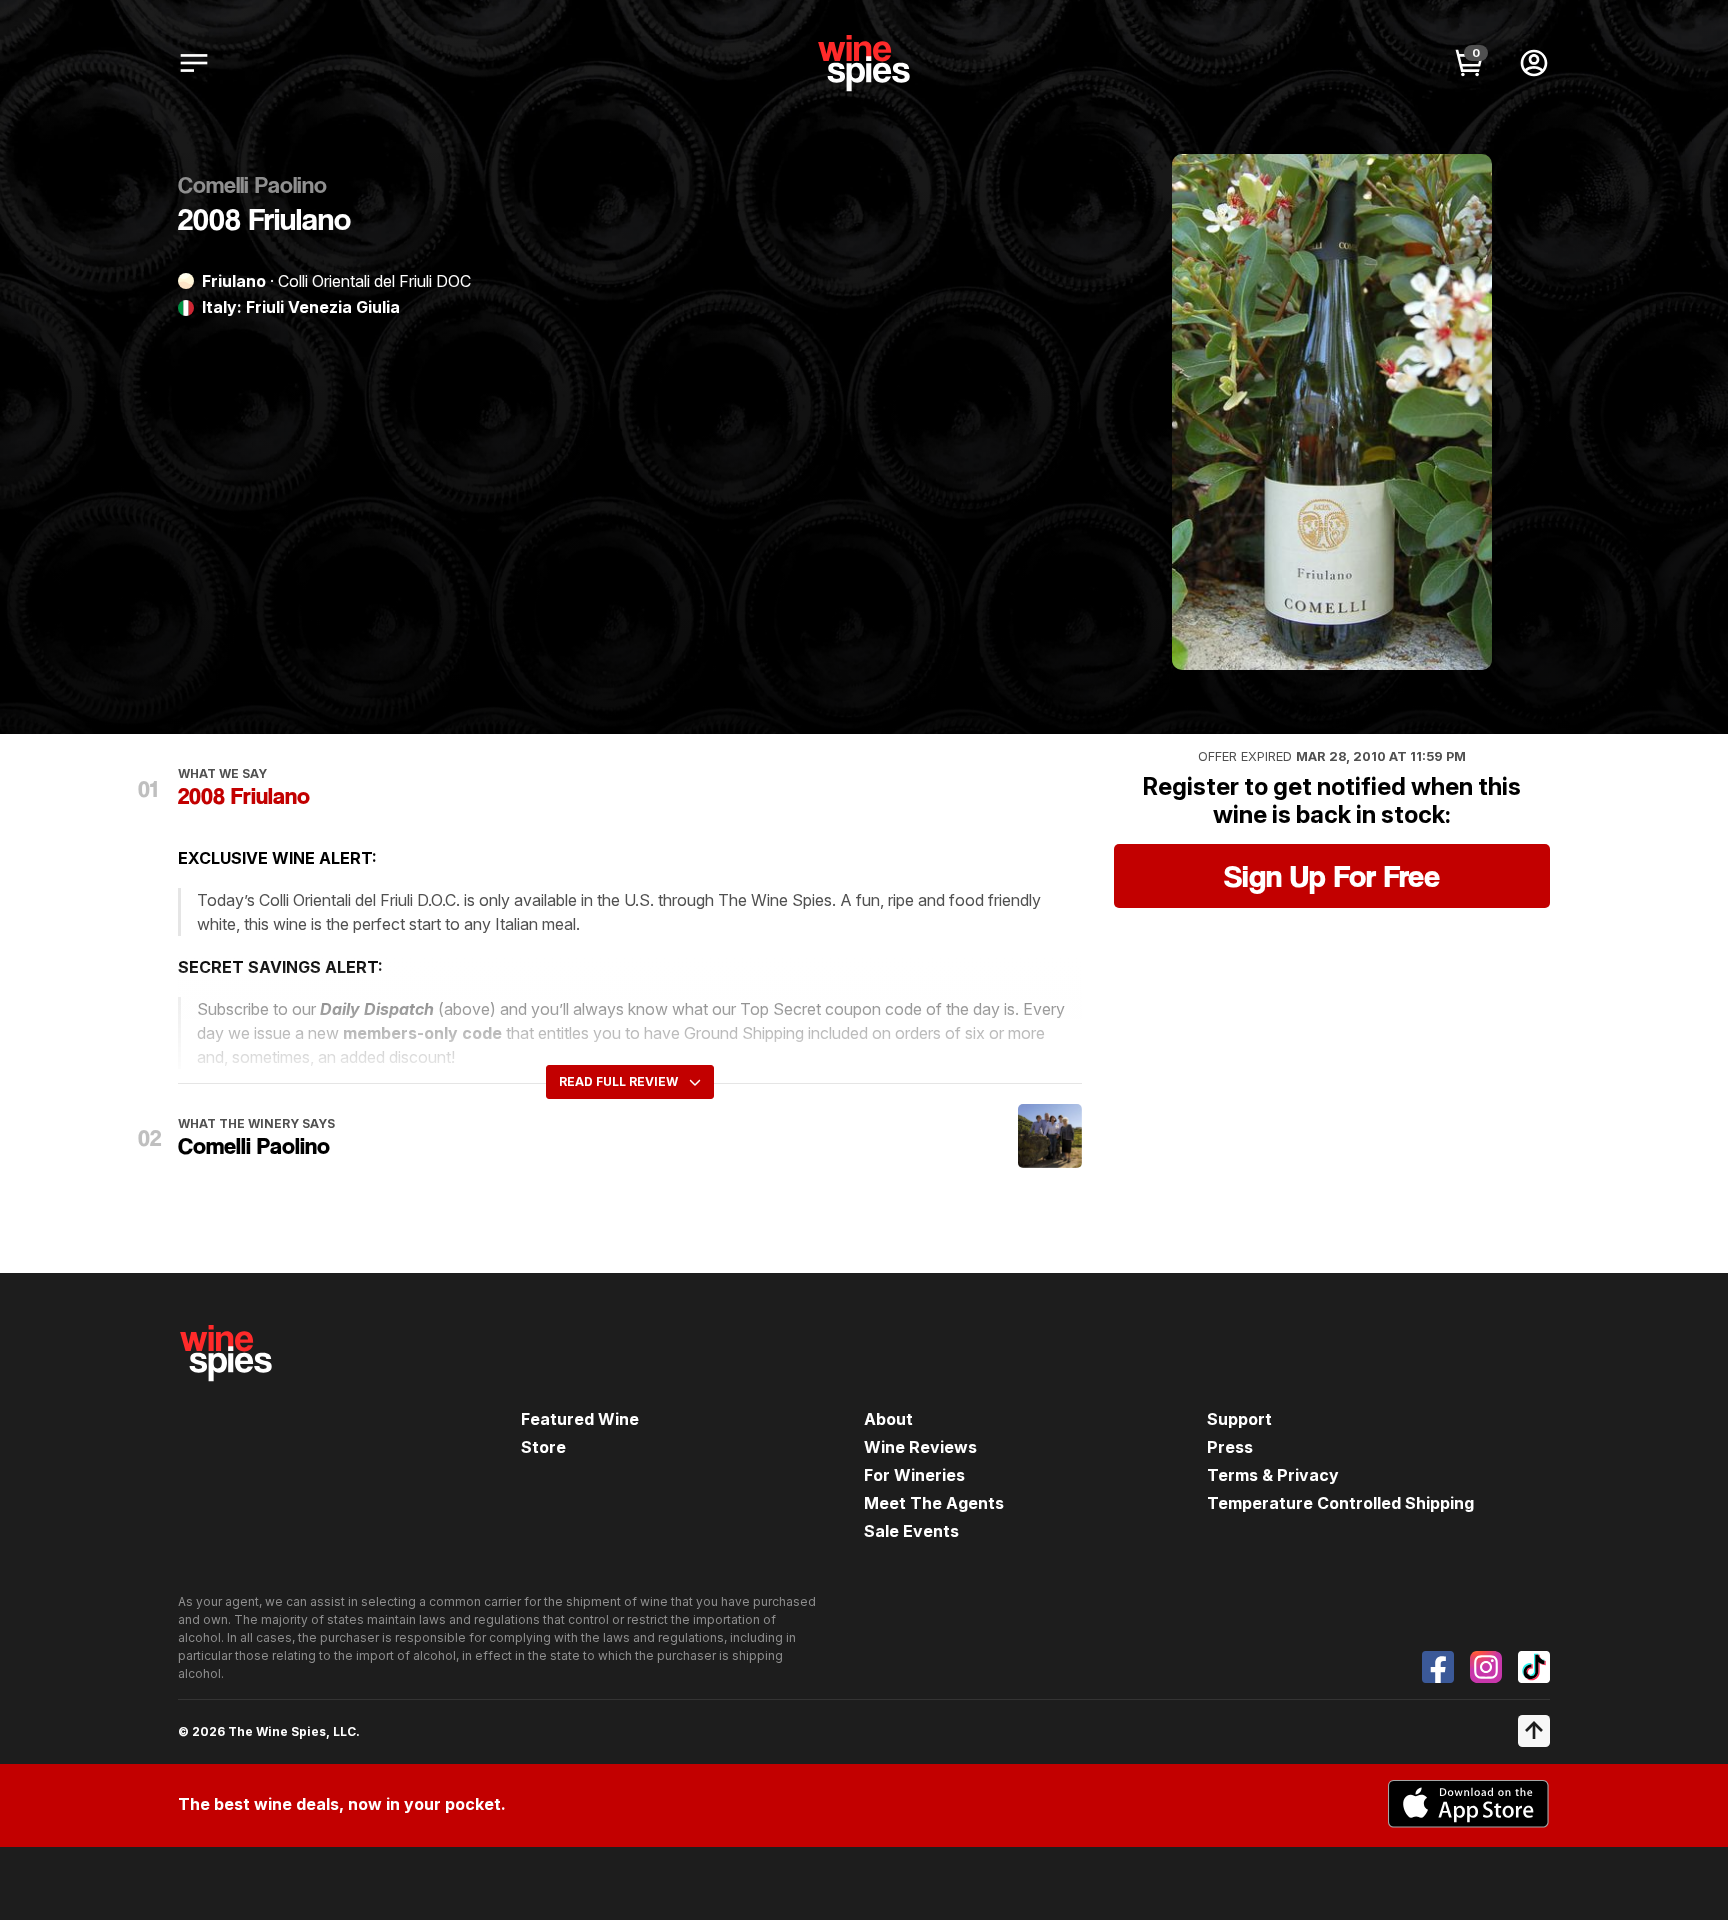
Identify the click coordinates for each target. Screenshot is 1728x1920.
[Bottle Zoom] (1460, 186)
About (888, 1419)
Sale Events (911, 1531)
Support (1239, 1419)
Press (1230, 1447)
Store (543, 1447)
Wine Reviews (920, 1447)
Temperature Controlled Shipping (1340, 1503)
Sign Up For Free (1332, 876)
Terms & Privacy (1273, 1475)
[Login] (1534, 63)
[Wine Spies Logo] (226, 1395)
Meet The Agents (934, 1503)
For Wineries (914, 1475)
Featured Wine (580, 1419)
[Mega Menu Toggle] (194, 63)
